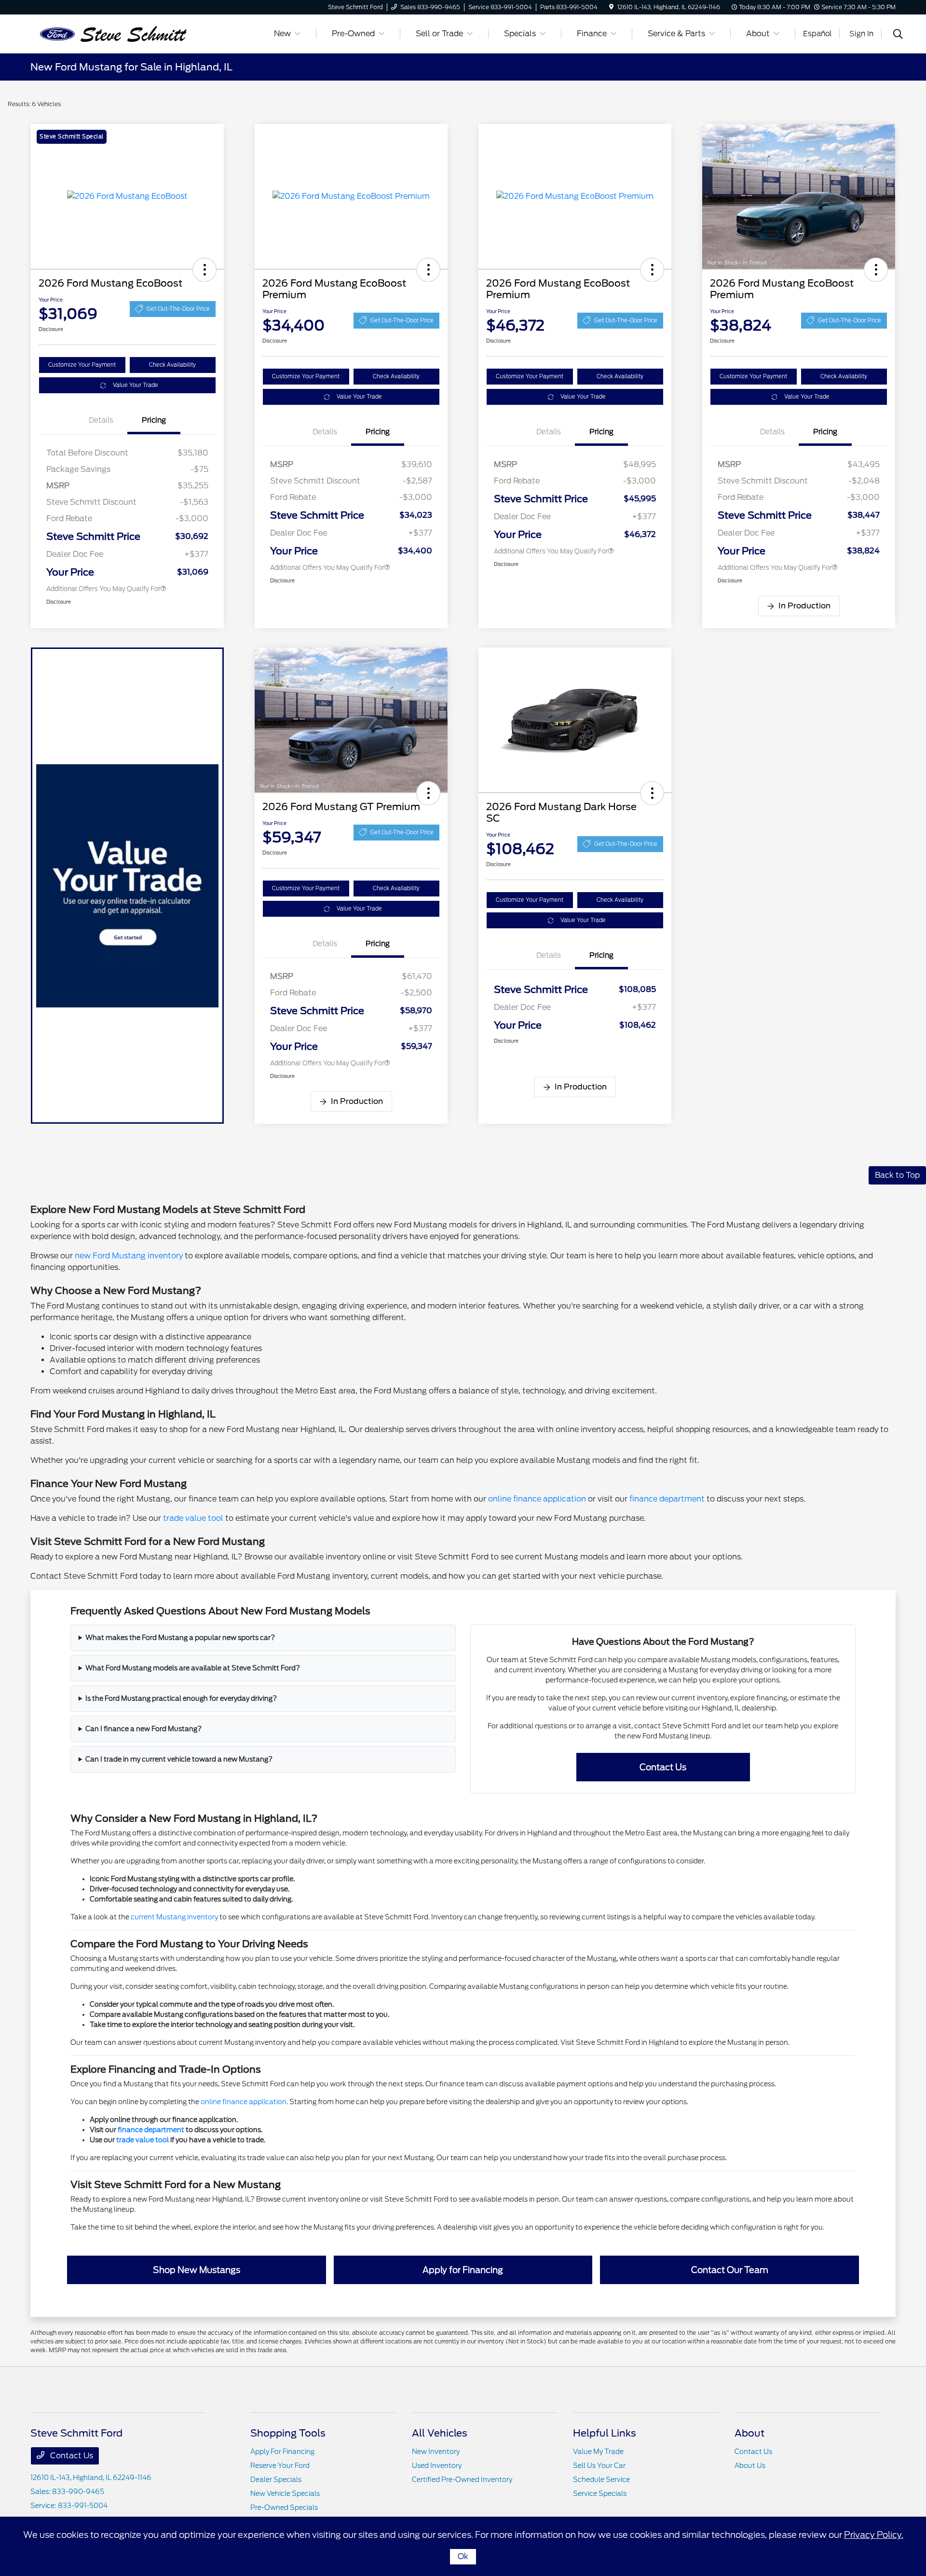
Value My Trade (598, 2452)
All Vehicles (440, 2433)
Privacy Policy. (874, 2535)
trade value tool (193, 1518)
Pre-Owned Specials (284, 2507)
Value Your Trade (136, 385)
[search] (898, 35)
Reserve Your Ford (280, 2466)
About (749, 2433)
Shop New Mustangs (197, 2270)
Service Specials (600, 2493)
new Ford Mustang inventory (129, 1256)
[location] (611, 7)
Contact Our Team (730, 2270)
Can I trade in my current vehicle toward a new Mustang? (179, 1759)
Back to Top (897, 1175)
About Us (750, 2466)
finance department (667, 1499)
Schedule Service (601, 2480)
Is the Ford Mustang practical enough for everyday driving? (181, 1698)
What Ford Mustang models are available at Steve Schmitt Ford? (193, 1668)
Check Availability (172, 365)
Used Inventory (437, 2466)
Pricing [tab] (154, 420)
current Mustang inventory (174, 1917)
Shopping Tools (288, 2433)
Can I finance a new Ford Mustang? (143, 1729)
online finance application (537, 1499)
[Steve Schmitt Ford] (113, 33)
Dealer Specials (276, 2480)
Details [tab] (101, 420)
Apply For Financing (282, 2452)
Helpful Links (605, 2433)
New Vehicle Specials (285, 2493)
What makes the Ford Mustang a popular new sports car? (180, 1638)
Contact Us (663, 1767)
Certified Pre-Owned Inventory (462, 2480)
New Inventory (436, 2452)
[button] (204, 270)
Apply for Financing (463, 2270)
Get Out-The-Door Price (178, 309)
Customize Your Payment (82, 365)
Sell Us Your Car (599, 2466)
